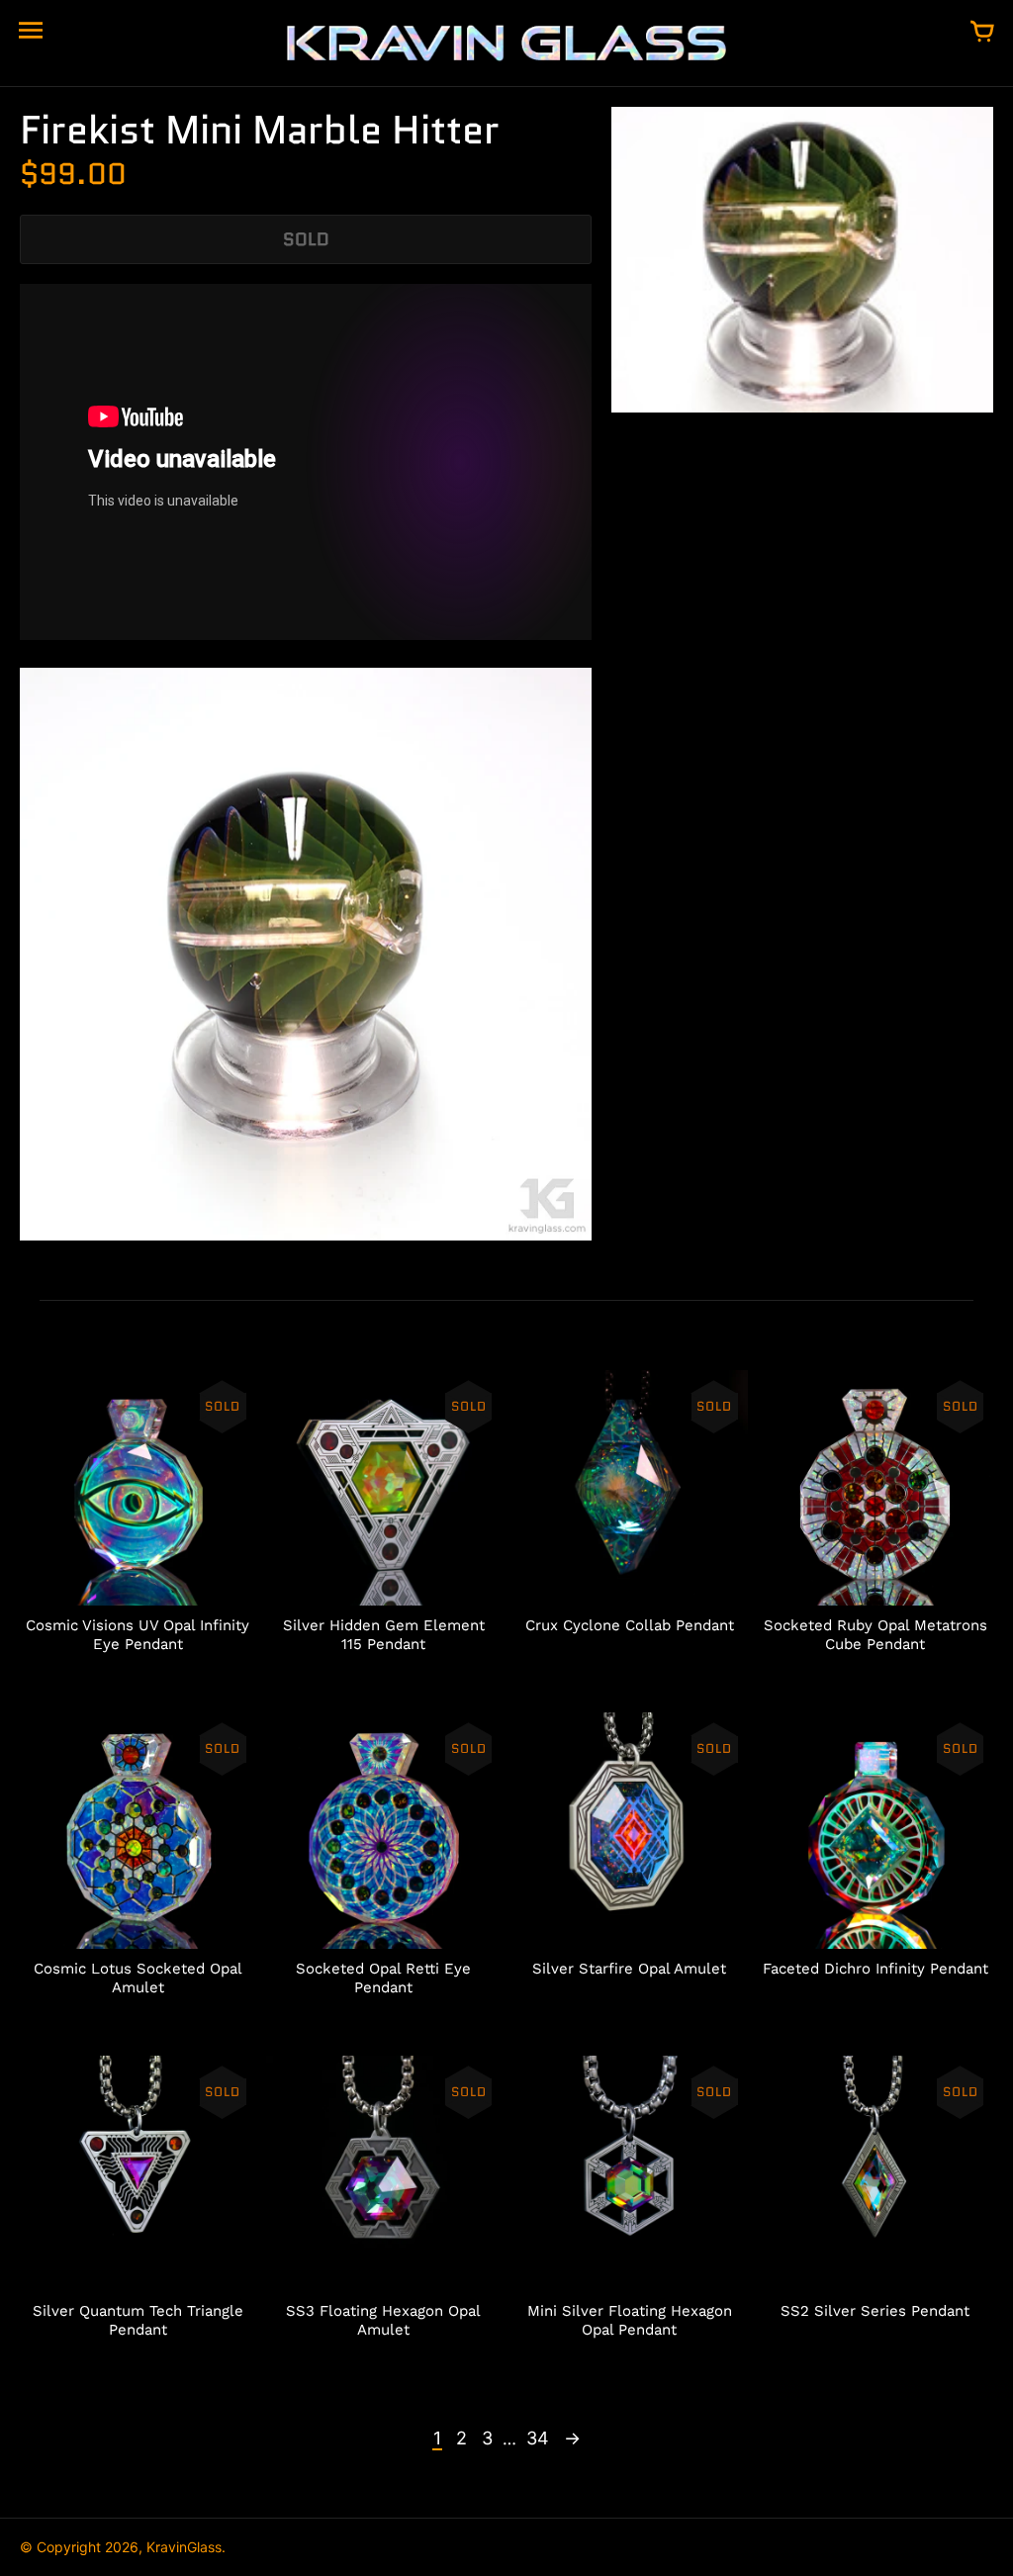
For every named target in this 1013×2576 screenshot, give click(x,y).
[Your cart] (982, 33)
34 (538, 2438)
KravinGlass (184, 2547)
